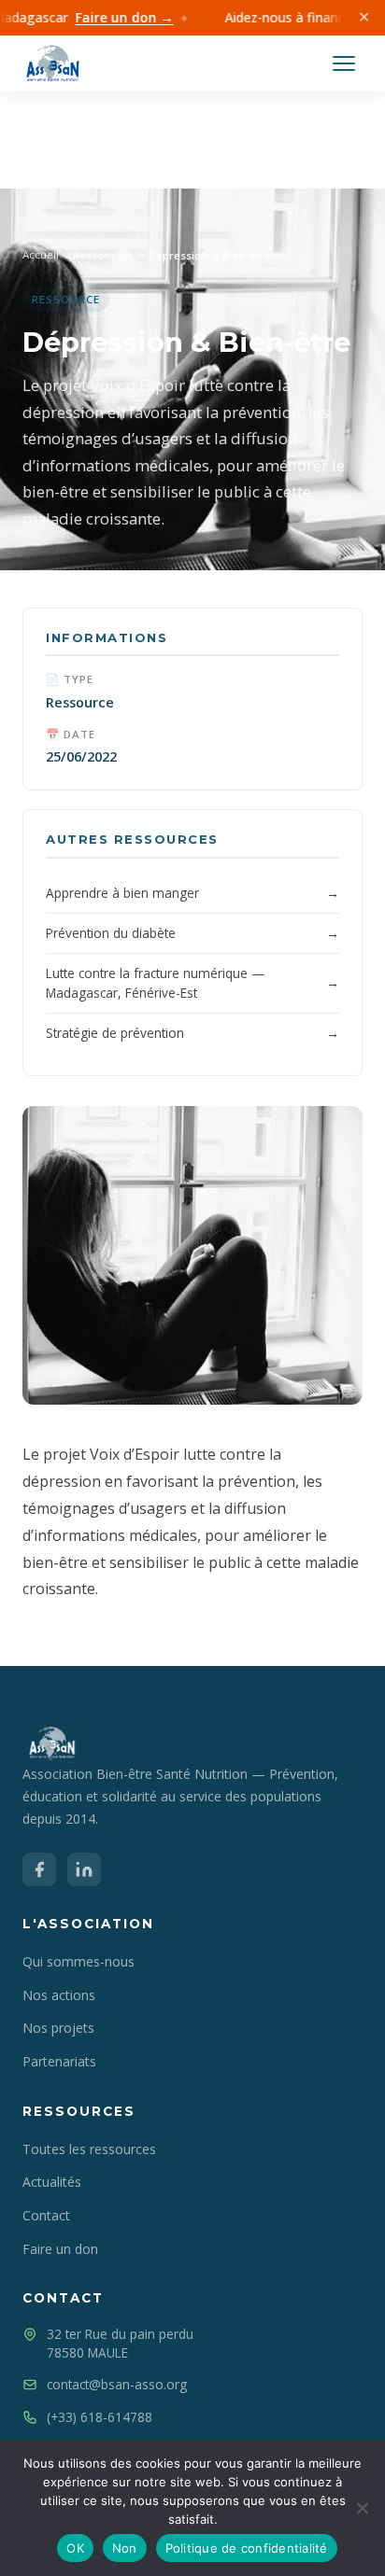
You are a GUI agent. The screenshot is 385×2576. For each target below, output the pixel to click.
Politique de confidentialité (247, 2548)
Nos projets (58, 2028)
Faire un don (60, 2249)
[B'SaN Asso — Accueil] (51, 63)
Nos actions (59, 1995)
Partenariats (59, 2061)
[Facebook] (39, 1869)
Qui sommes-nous (78, 1961)
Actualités (52, 2182)
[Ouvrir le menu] (344, 63)
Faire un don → (114, 17)
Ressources (103, 255)
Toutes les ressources (89, 2149)
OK (75, 2548)
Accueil (41, 254)
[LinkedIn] (84, 1869)
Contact (46, 2215)
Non (125, 2548)
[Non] (362, 2508)
